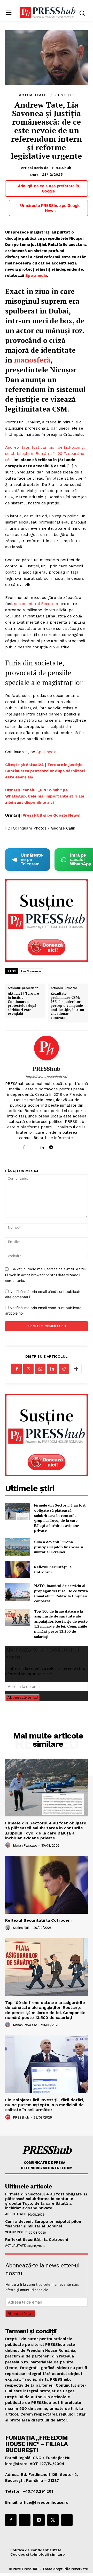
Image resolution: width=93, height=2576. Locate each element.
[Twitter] (28, 1369)
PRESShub (62, 168)
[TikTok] (60, 1146)
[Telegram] (51, 1146)
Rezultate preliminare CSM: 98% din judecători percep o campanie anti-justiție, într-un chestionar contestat (67, 1006)
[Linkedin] (42, 1146)
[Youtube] (69, 1146)
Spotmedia (36, 276)
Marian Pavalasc (25, 1845)
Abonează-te (19, 1697)
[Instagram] (33, 1146)
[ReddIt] (64, 1369)
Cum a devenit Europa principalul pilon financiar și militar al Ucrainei (59, 1547)
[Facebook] (24, 1146)
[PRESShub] (47, 1048)
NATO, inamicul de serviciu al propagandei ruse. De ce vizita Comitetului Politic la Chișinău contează (61, 1593)
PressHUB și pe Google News (51, 815)
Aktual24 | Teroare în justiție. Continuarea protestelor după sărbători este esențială (23, 1004)
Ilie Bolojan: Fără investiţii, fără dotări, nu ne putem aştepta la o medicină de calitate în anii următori (45, 2105)
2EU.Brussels (16, 2232)
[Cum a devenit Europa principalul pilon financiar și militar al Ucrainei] (18, 1547)
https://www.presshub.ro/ (47, 1077)
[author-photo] (9, 1845)
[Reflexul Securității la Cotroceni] (18, 1569)
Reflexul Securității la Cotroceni (38, 1920)
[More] (76, 1369)
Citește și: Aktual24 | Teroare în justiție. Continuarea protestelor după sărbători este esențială (45, 771)
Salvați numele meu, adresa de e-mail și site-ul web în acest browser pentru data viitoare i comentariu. (46, 1275)
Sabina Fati (21, 1928)
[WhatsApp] (40, 1369)
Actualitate (33, 95)
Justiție (65, 95)
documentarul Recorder (36, 604)
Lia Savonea (31, 971)
